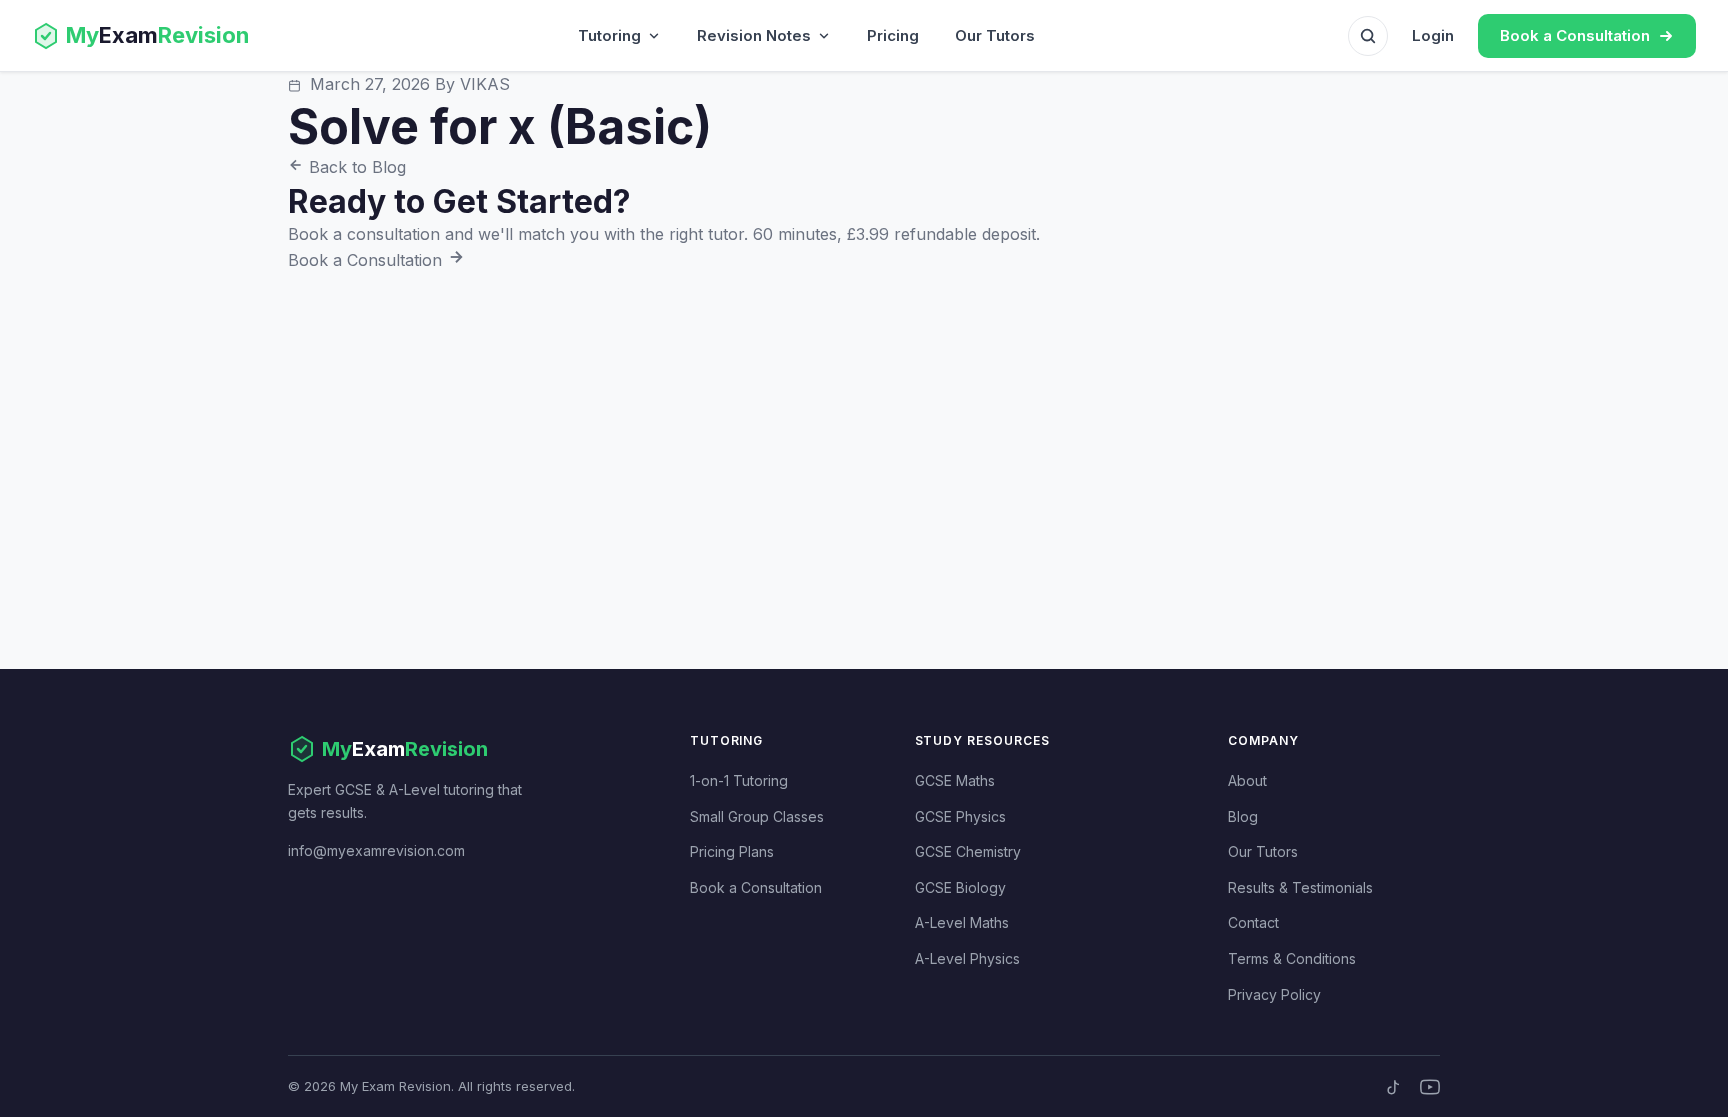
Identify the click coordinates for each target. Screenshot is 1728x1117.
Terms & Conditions (1292, 958)
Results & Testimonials (1300, 887)
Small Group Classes (757, 816)
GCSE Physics (960, 816)
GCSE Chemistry (968, 851)
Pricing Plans (732, 851)
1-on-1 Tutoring (739, 780)
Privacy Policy (1274, 994)
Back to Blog (355, 167)
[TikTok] (1394, 1087)
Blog (1243, 816)
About (1247, 780)
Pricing (893, 35)
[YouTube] (1430, 1087)
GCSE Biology (960, 887)
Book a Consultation (367, 260)
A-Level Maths (962, 922)
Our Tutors (995, 35)
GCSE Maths (955, 780)
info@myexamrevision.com (376, 850)
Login (1433, 35)
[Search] (1368, 36)
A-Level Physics (967, 958)
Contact (1253, 922)
